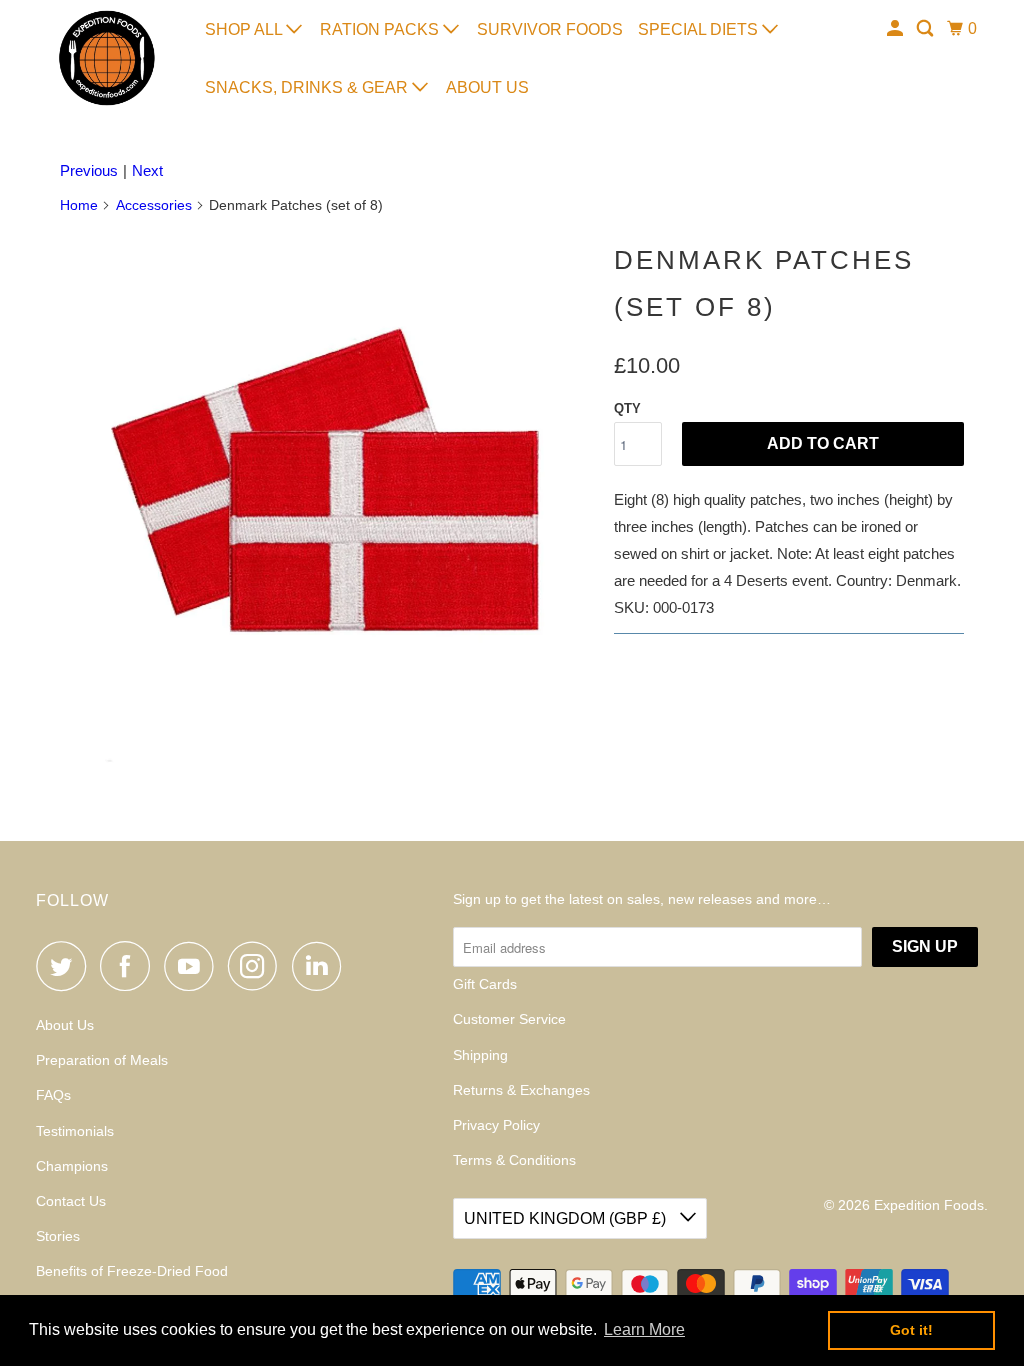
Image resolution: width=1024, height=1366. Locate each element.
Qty (627, 408)
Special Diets (700, 29)
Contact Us (71, 1201)
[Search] (926, 29)
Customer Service (509, 1019)
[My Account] (896, 29)
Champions (72, 1166)
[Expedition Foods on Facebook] (130, 966)
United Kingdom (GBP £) (567, 1218)
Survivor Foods (550, 29)
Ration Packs (381, 29)
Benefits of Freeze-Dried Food (132, 1271)
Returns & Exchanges (521, 1090)
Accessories (154, 205)
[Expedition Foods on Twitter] (66, 966)
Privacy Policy (496, 1125)
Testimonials (75, 1131)
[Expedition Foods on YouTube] (194, 966)
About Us (487, 87)
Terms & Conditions (514, 1160)
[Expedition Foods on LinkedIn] (322, 966)
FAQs (53, 1095)
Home (79, 205)
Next (147, 170)
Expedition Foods (929, 1205)
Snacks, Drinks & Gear (308, 87)
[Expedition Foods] (107, 58)
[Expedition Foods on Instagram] (258, 966)
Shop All (245, 29)
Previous (89, 170)
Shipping (480, 1055)
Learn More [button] (644, 1329)
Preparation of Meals (102, 1060)
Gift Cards (485, 984)
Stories (58, 1236)
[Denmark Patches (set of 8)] (327, 500)
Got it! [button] (911, 1330)
